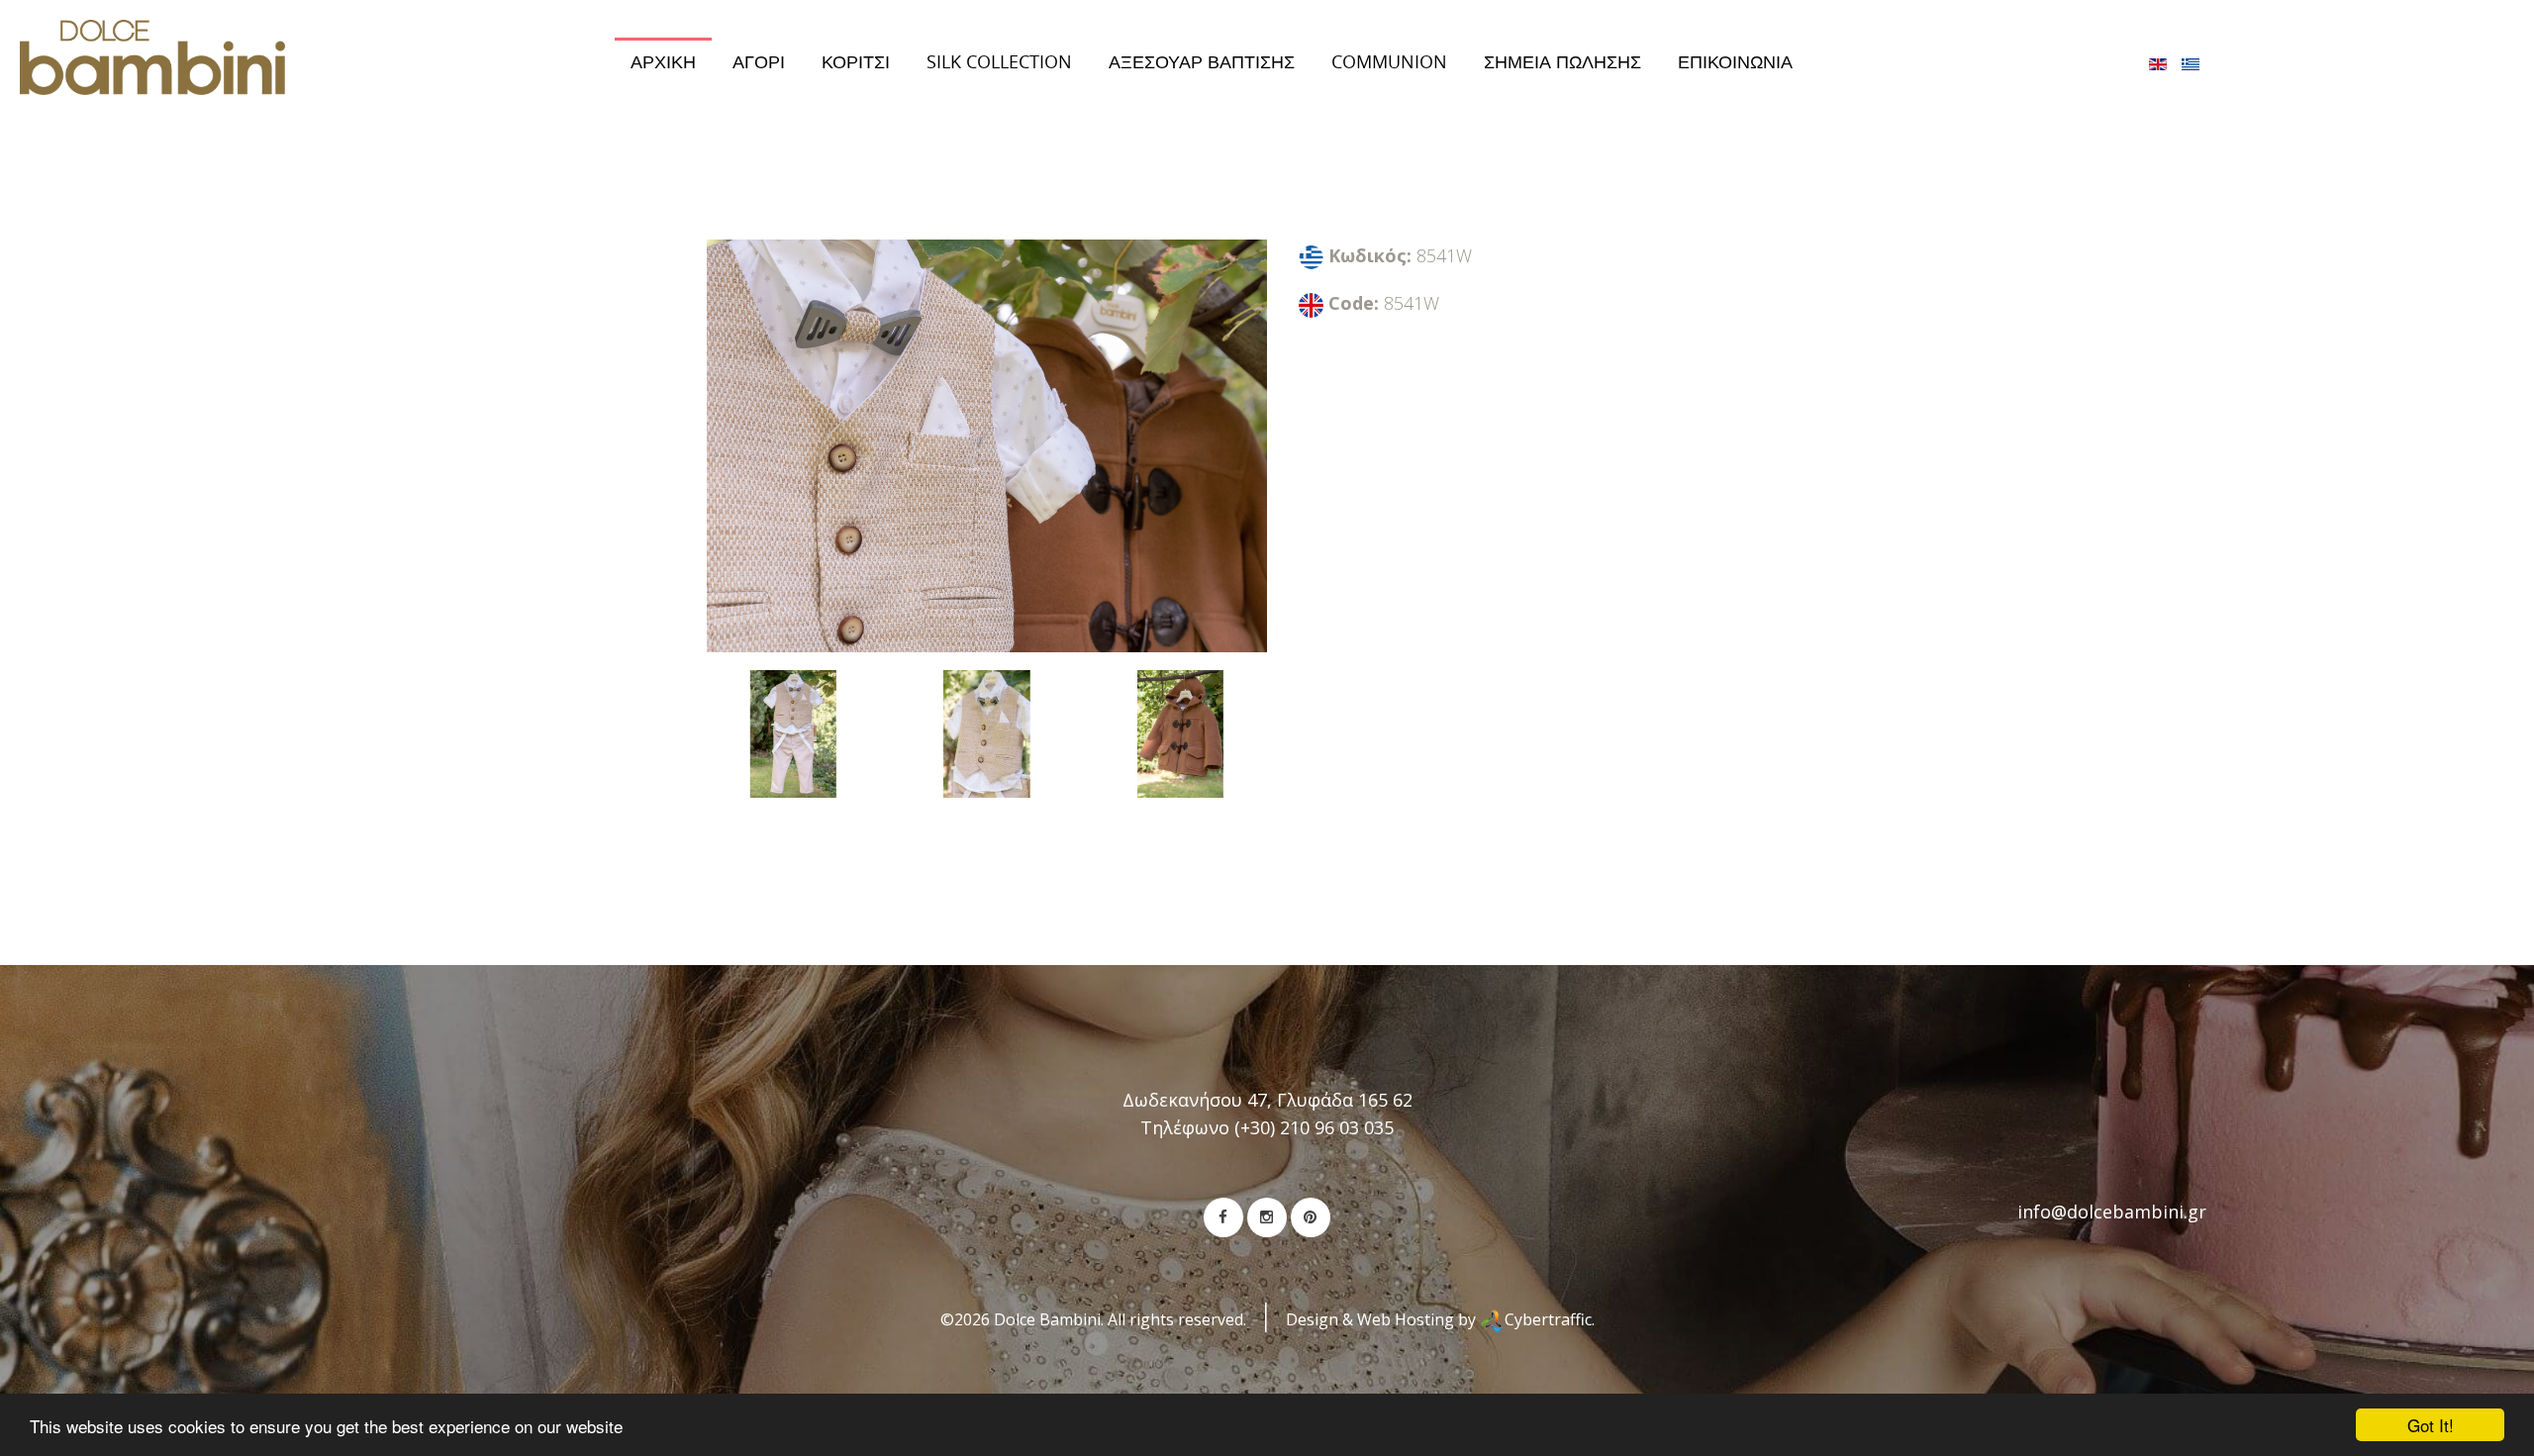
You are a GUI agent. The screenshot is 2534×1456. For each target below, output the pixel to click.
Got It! (2431, 1425)
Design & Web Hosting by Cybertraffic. (1440, 1319)
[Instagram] (1267, 1217)
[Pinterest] (1311, 1217)
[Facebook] (1223, 1217)
